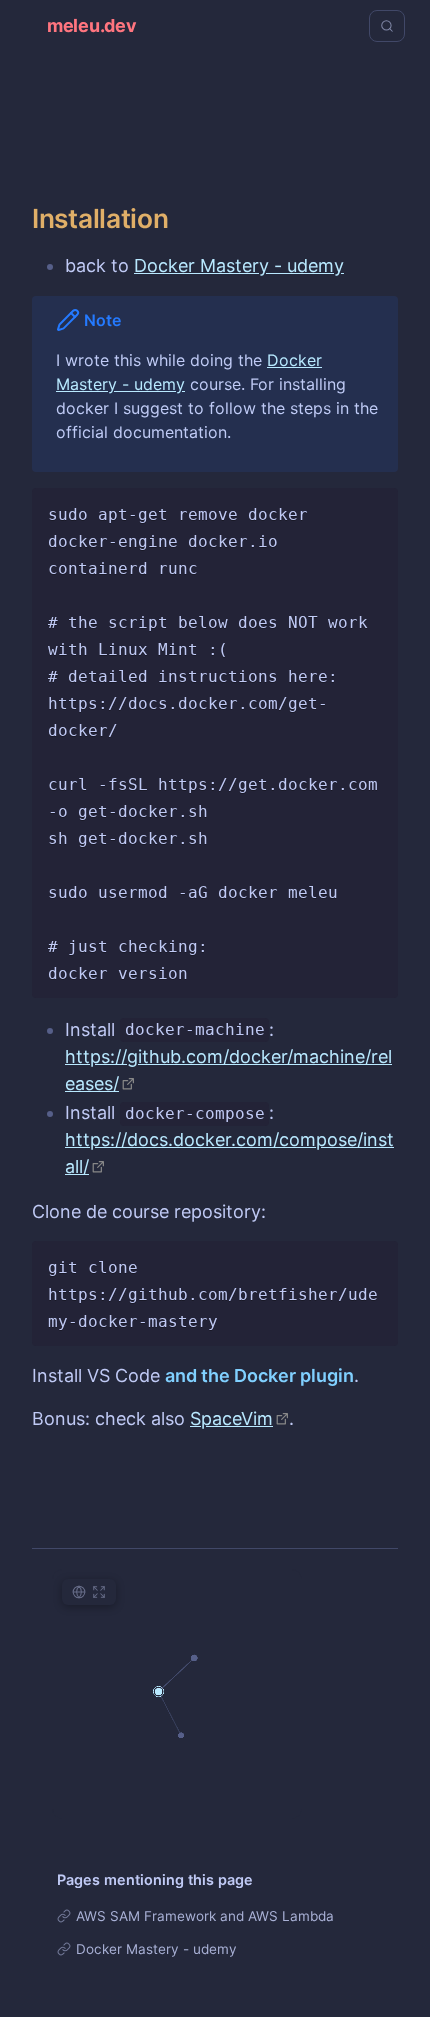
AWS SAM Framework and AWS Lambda (205, 1916)
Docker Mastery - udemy (239, 265)
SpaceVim (231, 1418)
